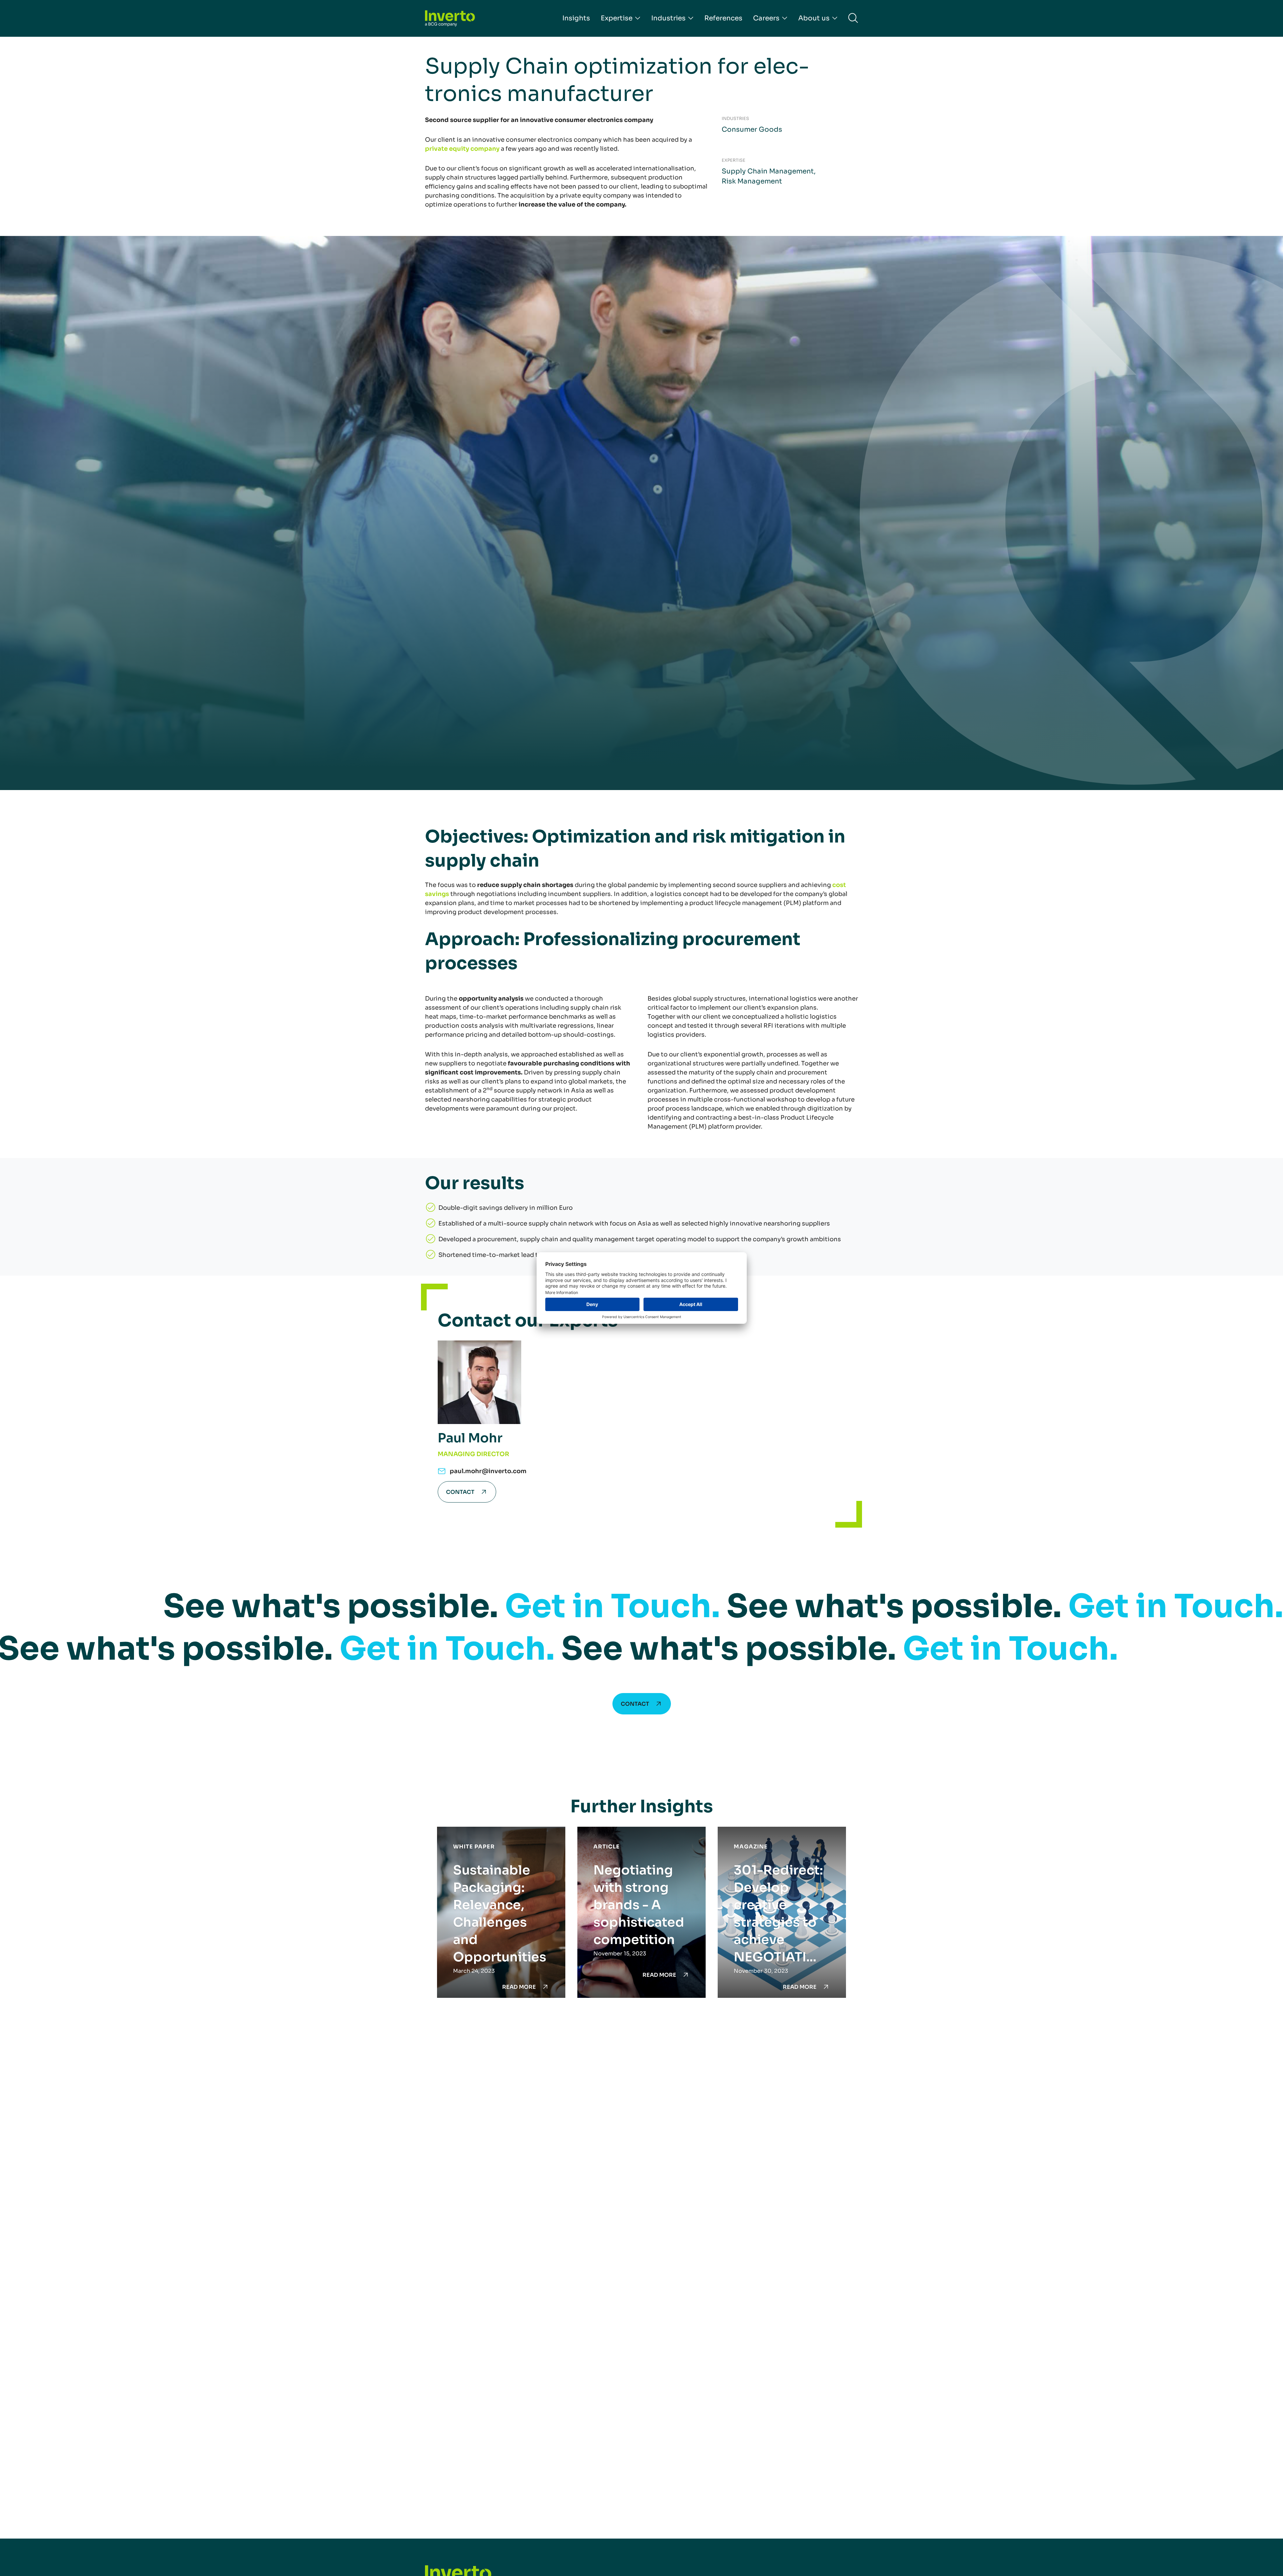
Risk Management (752, 181)
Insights (576, 18)
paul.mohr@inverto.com (488, 1471)
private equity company (462, 149)
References (723, 18)
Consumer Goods (752, 130)
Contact (460, 1492)
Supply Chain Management (768, 171)
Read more (519, 1987)
